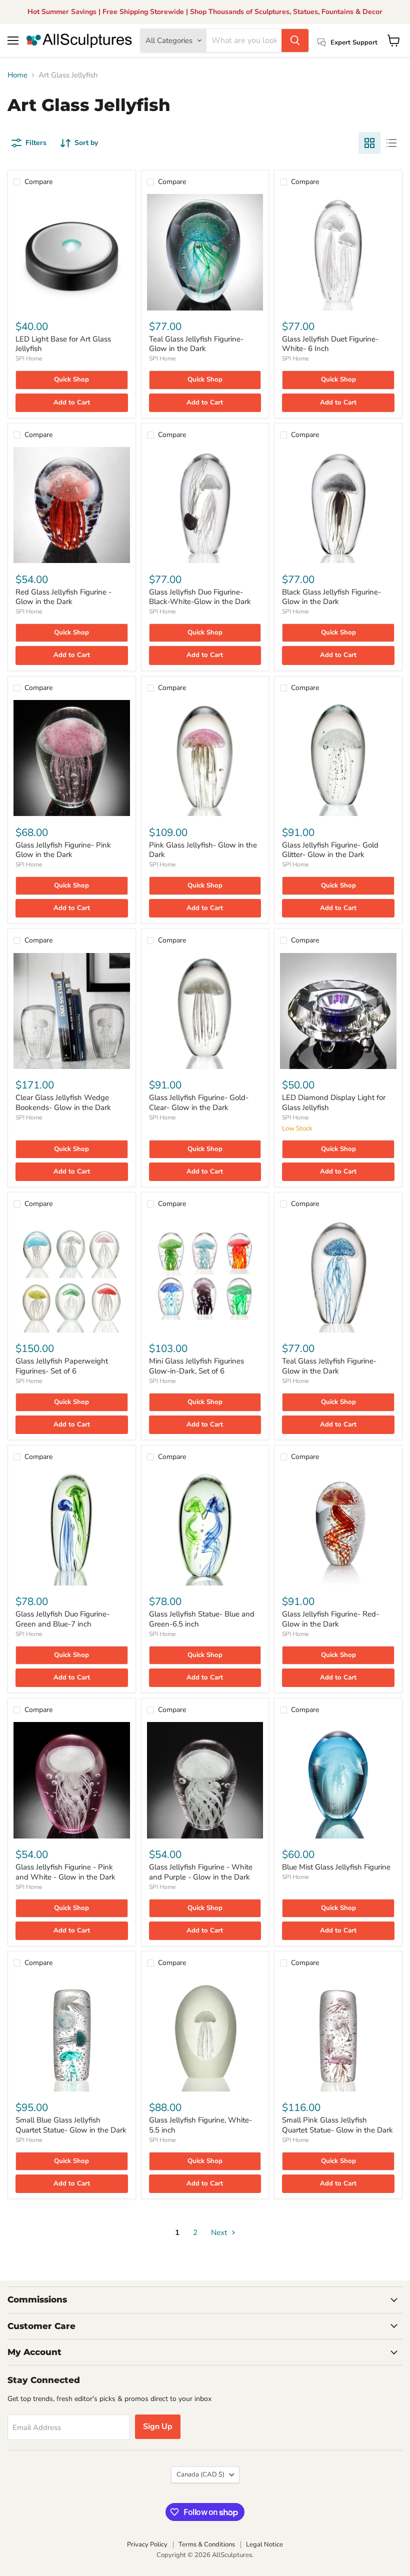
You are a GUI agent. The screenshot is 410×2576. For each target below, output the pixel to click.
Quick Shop (71, 379)
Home (17, 75)
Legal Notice (264, 2544)
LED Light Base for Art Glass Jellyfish (63, 344)
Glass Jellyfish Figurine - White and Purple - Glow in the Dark (201, 1872)
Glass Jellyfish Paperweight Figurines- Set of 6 (62, 1366)
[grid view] (369, 143)
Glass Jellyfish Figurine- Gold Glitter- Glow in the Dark (330, 850)
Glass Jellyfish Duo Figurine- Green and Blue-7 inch (62, 1619)
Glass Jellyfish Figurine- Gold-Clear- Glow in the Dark (199, 1102)
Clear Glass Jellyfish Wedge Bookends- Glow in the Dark (63, 1102)
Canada (200, 2474)
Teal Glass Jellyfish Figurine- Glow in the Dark (196, 344)
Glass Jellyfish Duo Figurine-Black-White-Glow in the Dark (200, 597)
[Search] (295, 40)
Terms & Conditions (207, 2544)
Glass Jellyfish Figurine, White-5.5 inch (200, 2125)
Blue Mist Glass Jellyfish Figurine (336, 1867)
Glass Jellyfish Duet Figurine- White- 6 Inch (330, 344)
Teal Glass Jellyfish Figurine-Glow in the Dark (329, 1366)
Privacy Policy (147, 2544)
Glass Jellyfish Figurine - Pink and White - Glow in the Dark (65, 1872)
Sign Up (158, 2426)
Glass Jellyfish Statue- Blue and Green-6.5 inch (202, 1619)
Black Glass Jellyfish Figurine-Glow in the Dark (331, 597)
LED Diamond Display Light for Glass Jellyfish (334, 1102)
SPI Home (29, 358)
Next (220, 2232)
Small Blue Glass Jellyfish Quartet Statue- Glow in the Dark (71, 2125)
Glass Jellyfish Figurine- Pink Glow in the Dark (63, 850)
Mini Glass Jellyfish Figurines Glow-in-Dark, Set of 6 (196, 1366)
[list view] (391, 143)
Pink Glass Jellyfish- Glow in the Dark (203, 850)
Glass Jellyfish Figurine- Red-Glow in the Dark (330, 1619)
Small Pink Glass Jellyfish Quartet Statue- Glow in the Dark (337, 2125)
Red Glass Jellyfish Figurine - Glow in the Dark (63, 597)
